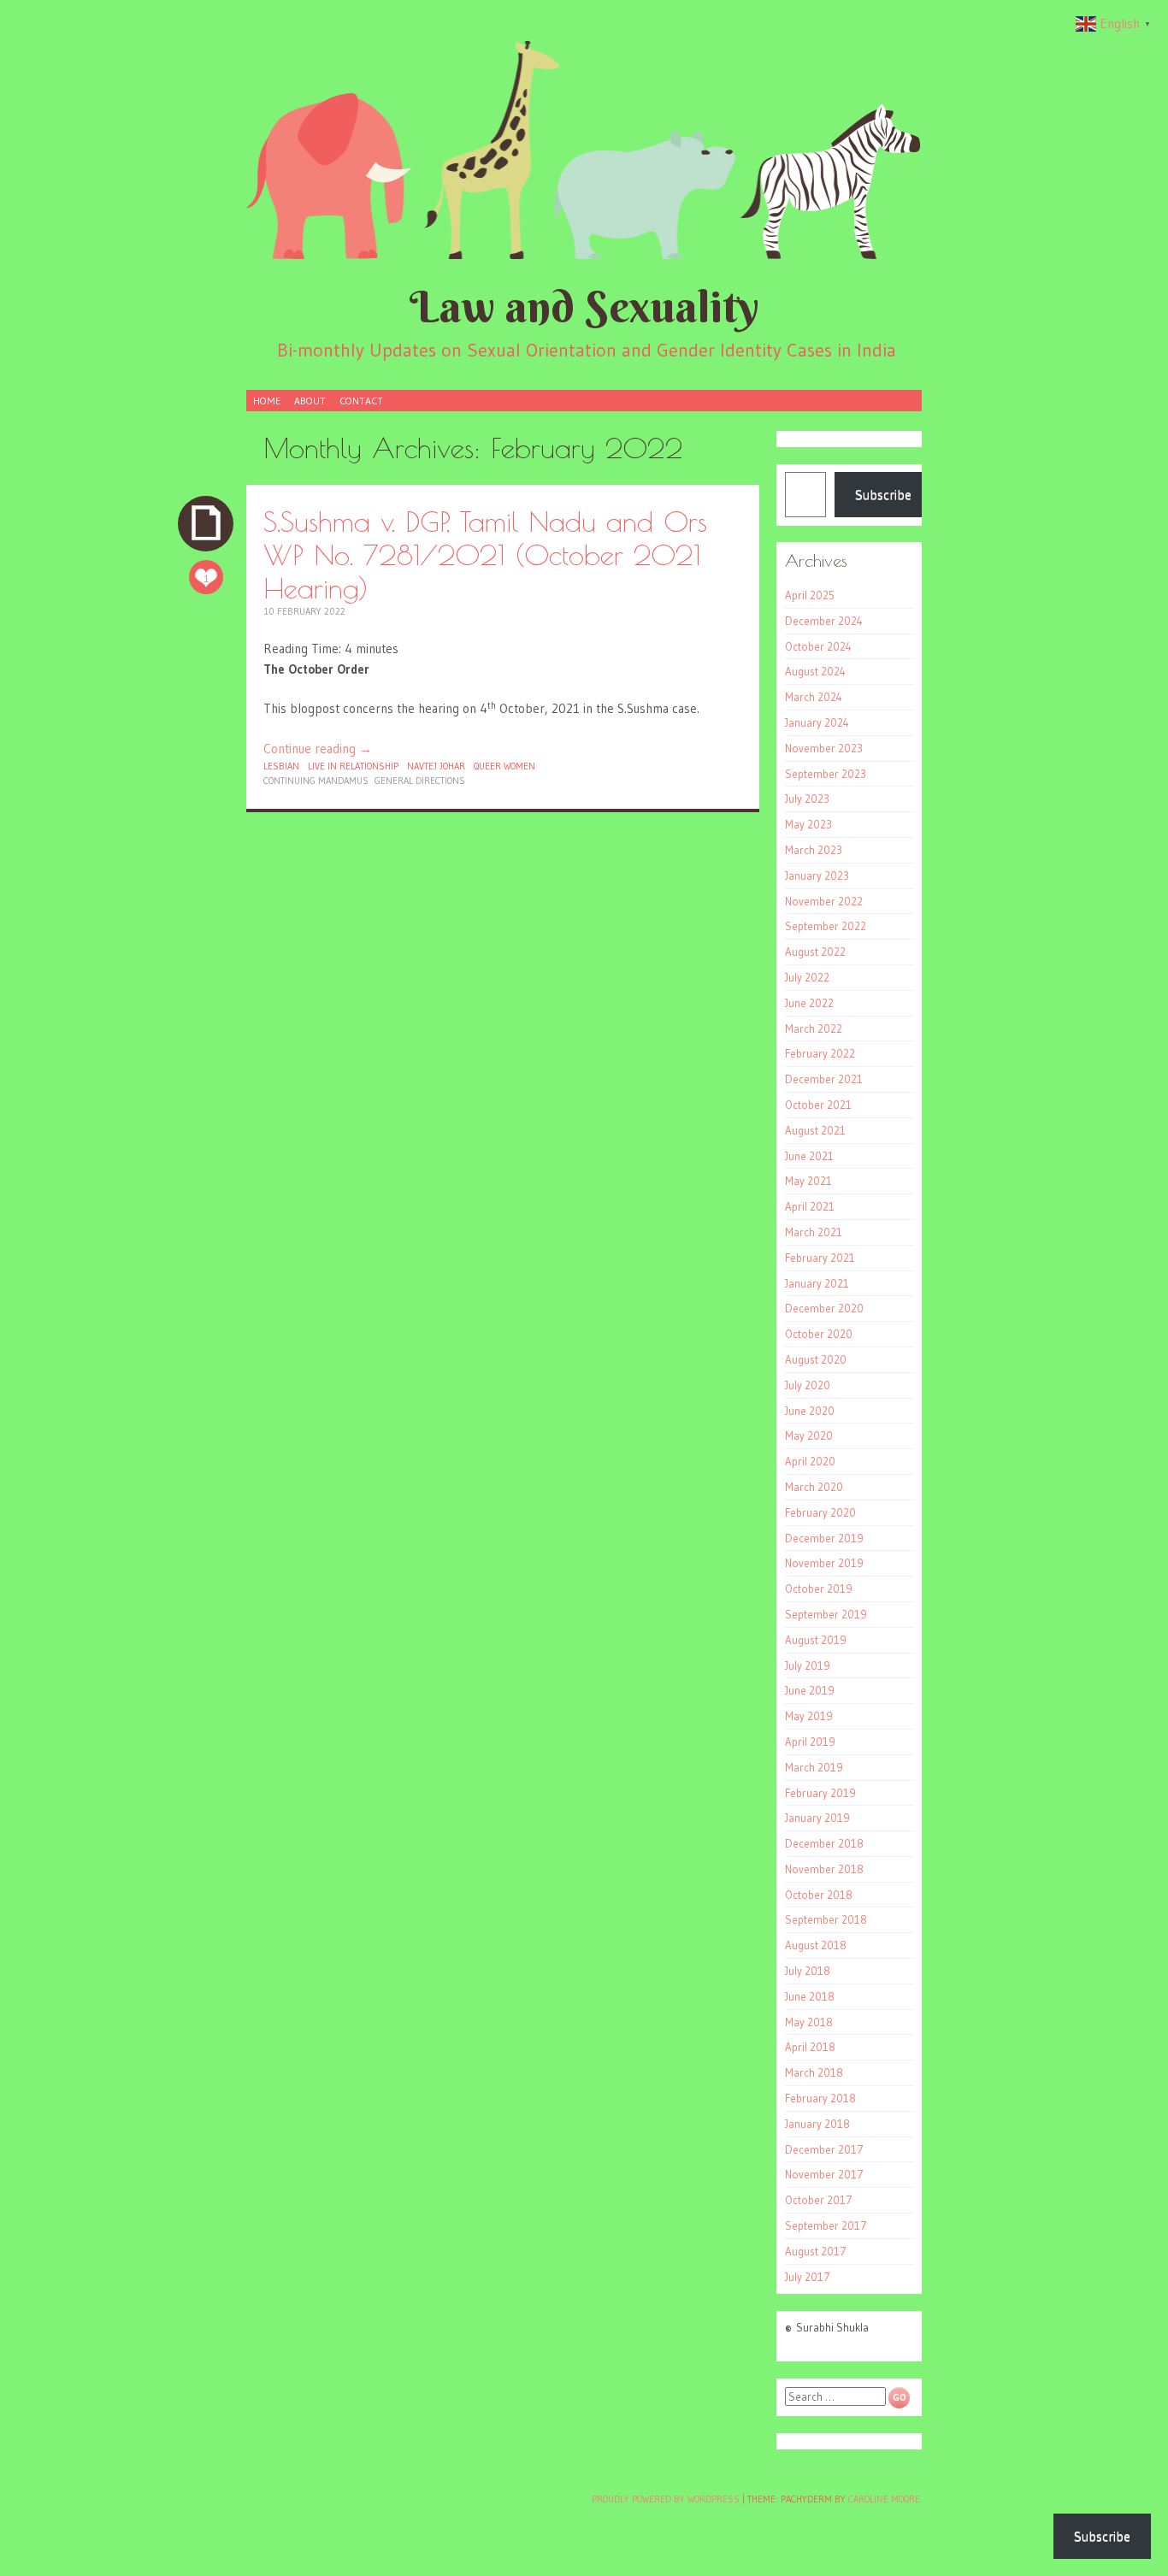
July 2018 (808, 1971)
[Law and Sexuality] (584, 149)
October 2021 (818, 1105)
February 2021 (820, 1258)
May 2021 (808, 1181)
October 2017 (819, 2200)
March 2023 (814, 850)
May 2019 (809, 1716)
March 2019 (814, 1767)
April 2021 (810, 1206)
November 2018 (824, 1869)
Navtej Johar (436, 766)
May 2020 (809, 1435)
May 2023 (808, 824)
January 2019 (817, 1818)
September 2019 (826, 1614)
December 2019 (824, 1538)
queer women (504, 766)
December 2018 (824, 1843)
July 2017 (808, 2277)
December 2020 (824, 1308)
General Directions (420, 781)
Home (267, 401)
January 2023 (817, 875)
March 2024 (814, 697)
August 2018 (816, 1945)
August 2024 (815, 671)
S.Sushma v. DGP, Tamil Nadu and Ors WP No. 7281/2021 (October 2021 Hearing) (485, 554)
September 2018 (826, 1919)
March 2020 (814, 1487)
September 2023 (826, 774)
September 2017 (826, 2225)
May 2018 (809, 2022)
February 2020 (820, 1512)
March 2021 (814, 1232)
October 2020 (819, 1334)
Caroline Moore (884, 2499)
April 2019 (810, 1742)
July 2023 (807, 799)
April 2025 (810, 595)
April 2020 (810, 1461)
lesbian (281, 766)
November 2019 (824, 1563)
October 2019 (819, 1589)
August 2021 (815, 1130)
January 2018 (817, 2124)
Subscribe (883, 494)
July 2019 (808, 1665)
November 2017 (824, 2174)
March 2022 (814, 1029)
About (310, 401)
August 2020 (816, 1359)
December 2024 (824, 621)
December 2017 (824, 2149)
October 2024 (818, 646)
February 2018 (820, 2098)
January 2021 (817, 1283)
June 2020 (810, 1411)
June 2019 (810, 1690)
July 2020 (808, 1385)
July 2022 (807, 977)
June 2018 (810, 1996)
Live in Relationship (353, 766)
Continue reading (318, 749)
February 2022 (820, 1053)
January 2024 (817, 722)
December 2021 (824, 1079)
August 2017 (816, 2251)
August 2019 (816, 1640)
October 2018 (819, 1895)
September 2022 (826, 926)
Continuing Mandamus (316, 781)
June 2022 (809, 1003)
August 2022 (815, 952)
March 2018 (814, 2072)
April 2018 (810, 2047)
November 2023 (824, 748)
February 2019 (820, 1793)
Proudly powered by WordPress (666, 2499)
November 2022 (824, 901)
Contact (361, 401)
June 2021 (809, 1156)
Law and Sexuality (584, 307)
